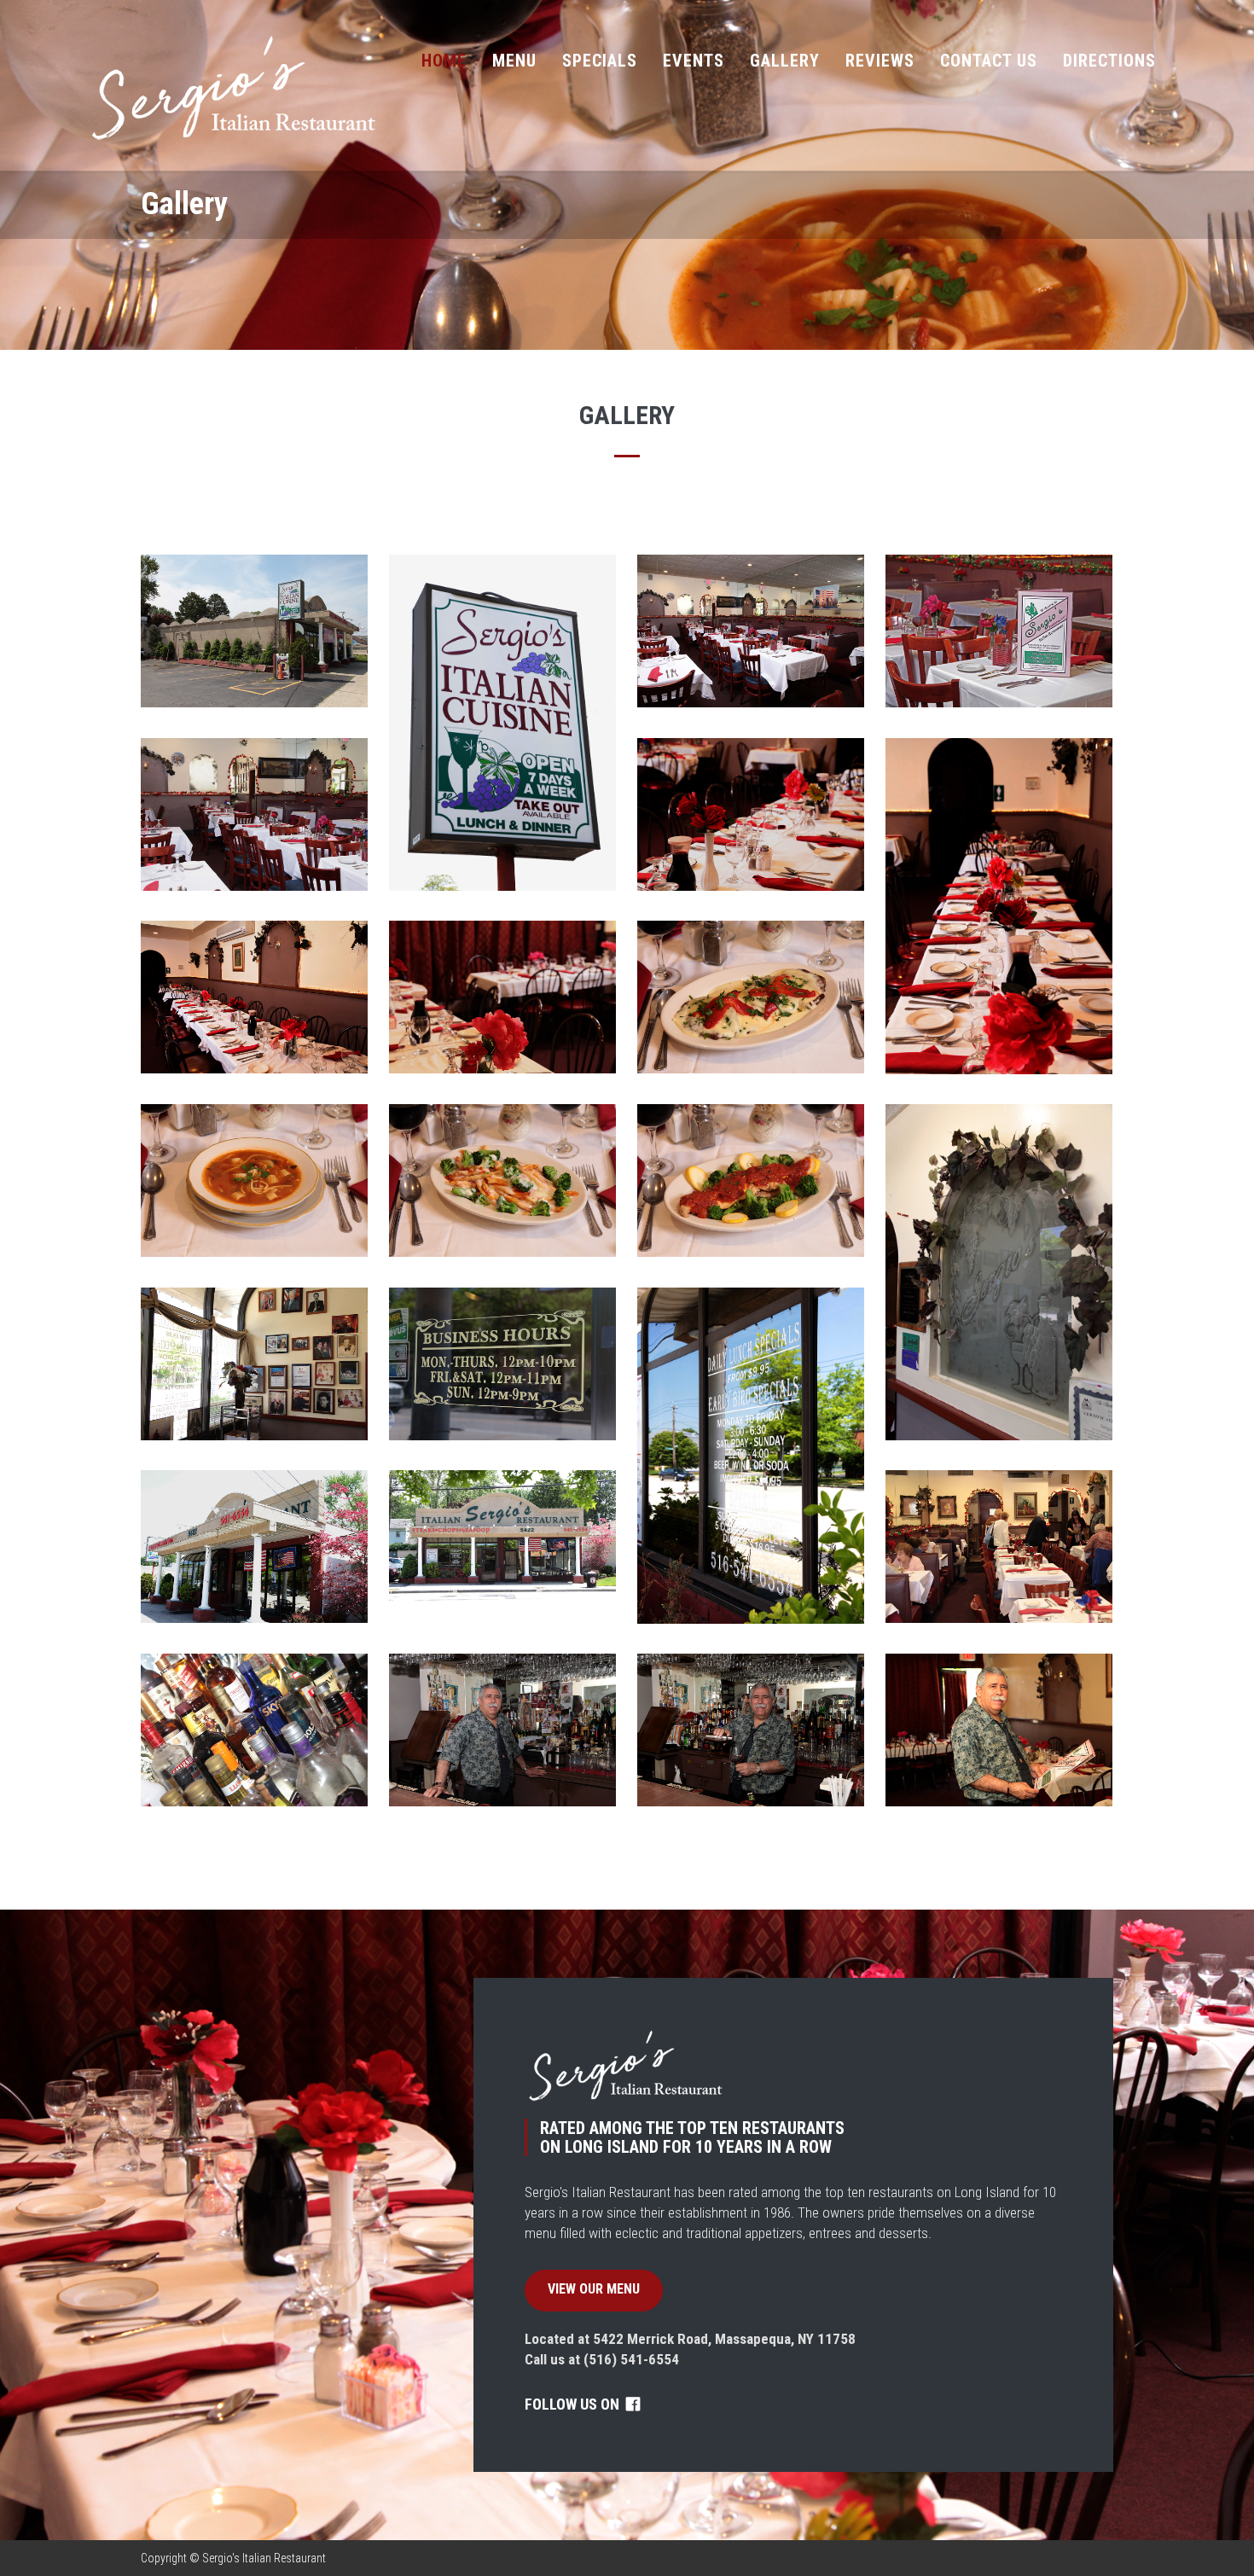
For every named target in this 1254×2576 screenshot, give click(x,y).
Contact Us (989, 61)
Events (694, 61)
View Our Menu (594, 2289)
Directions (1109, 61)
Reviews (880, 61)
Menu (514, 61)
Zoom (254, 632)
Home (444, 61)
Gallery (785, 61)
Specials (600, 61)
